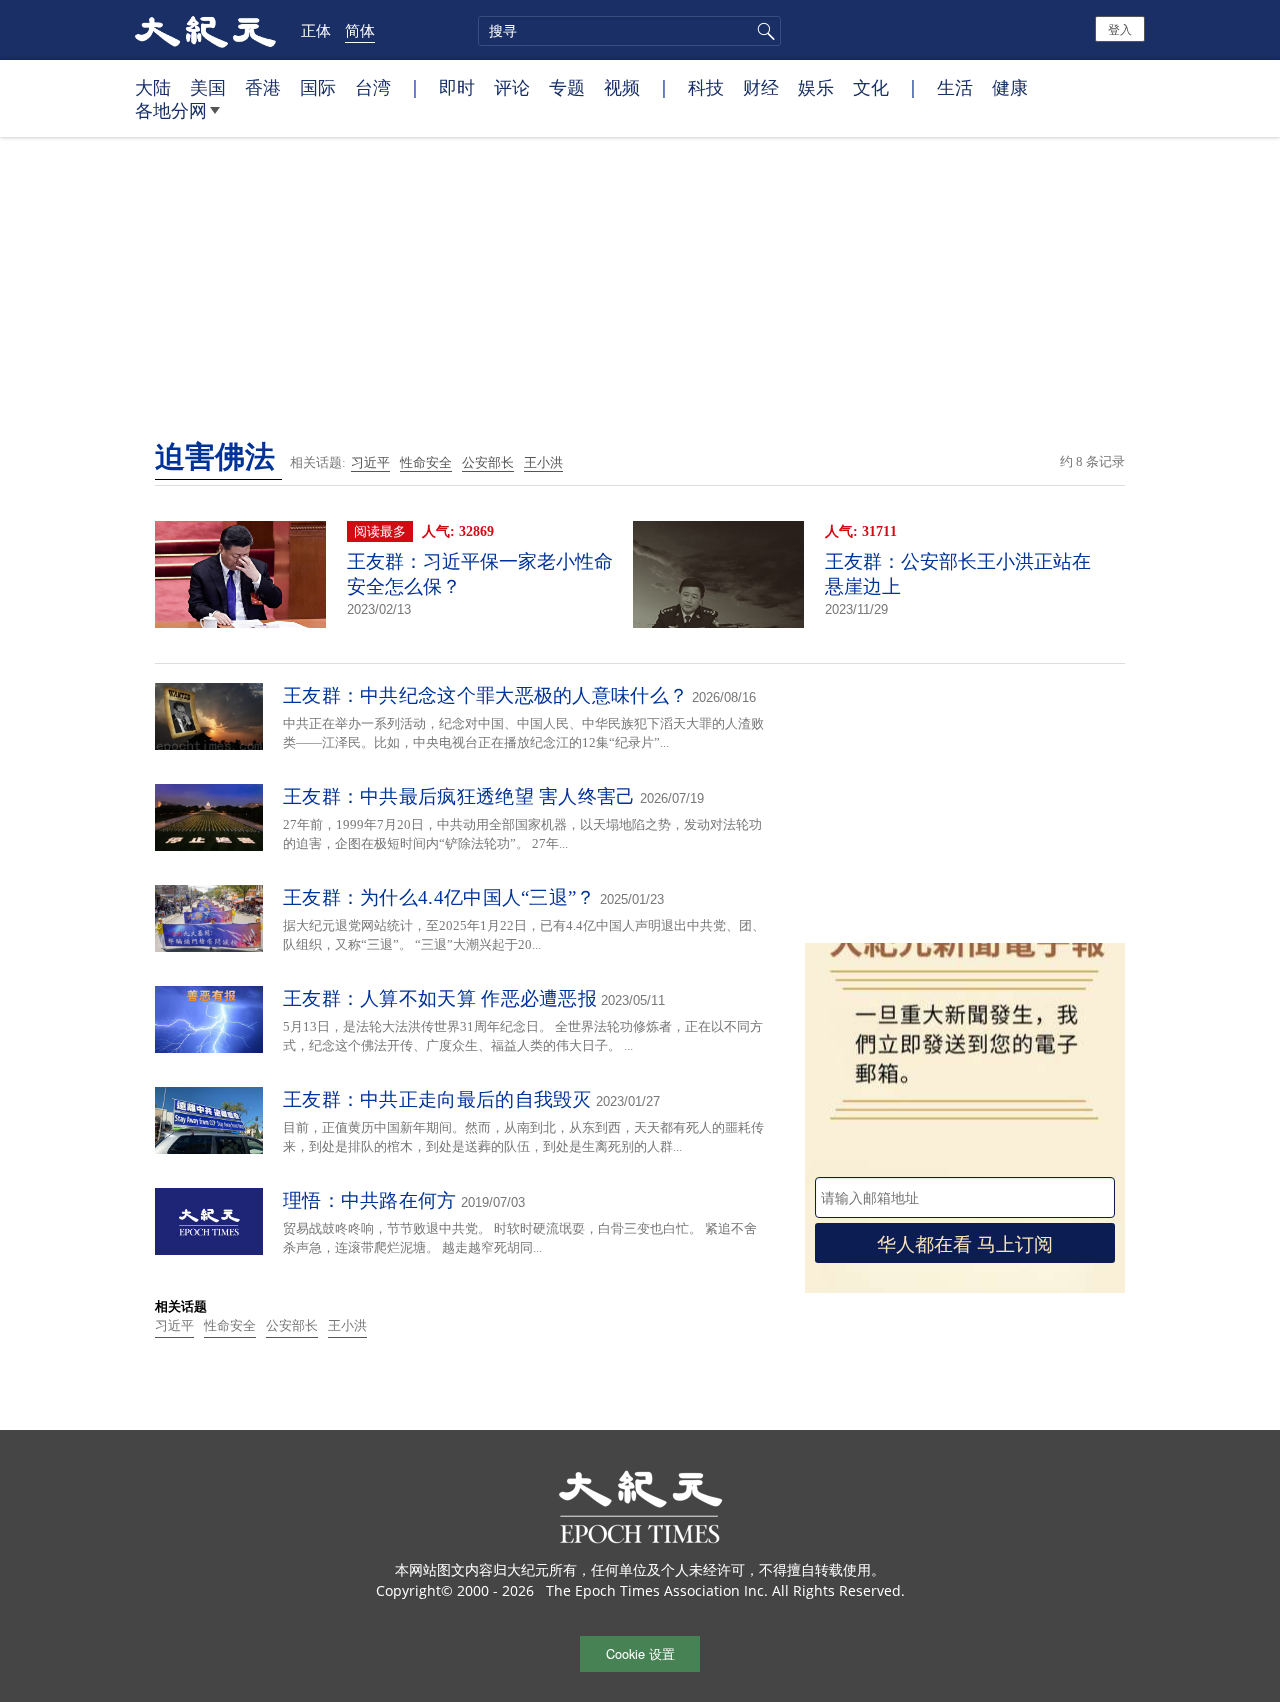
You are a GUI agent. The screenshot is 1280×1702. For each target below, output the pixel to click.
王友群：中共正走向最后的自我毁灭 (437, 1099)
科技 (706, 87)
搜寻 (763, 31)
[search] (629, 31)
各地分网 (171, 110)
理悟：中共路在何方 (370, 1200)
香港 (263, 87)
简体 (360, 30)
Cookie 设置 (640, 1653)
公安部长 (488, 462)
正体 (316, 30)
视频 (622, 87)
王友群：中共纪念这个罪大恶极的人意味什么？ (485, 695)
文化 (871, 87)
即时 (457, 87)
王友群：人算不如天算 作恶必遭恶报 (440, 998)
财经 (761, 87)
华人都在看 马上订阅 (965, 1242)
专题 (567, 87)
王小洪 (543, 462)
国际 (318, 87)
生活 (955, 87)
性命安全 (426, 462)
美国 (208, 87)
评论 (512, 87)
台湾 (373, 87)
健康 (1010, 87)
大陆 (153, 87)
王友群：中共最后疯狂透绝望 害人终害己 (459, 796)
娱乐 (816, 87)
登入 (1120, 28)
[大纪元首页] (205, 30)
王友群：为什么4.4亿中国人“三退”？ (439, 897)
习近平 (370, 462)
